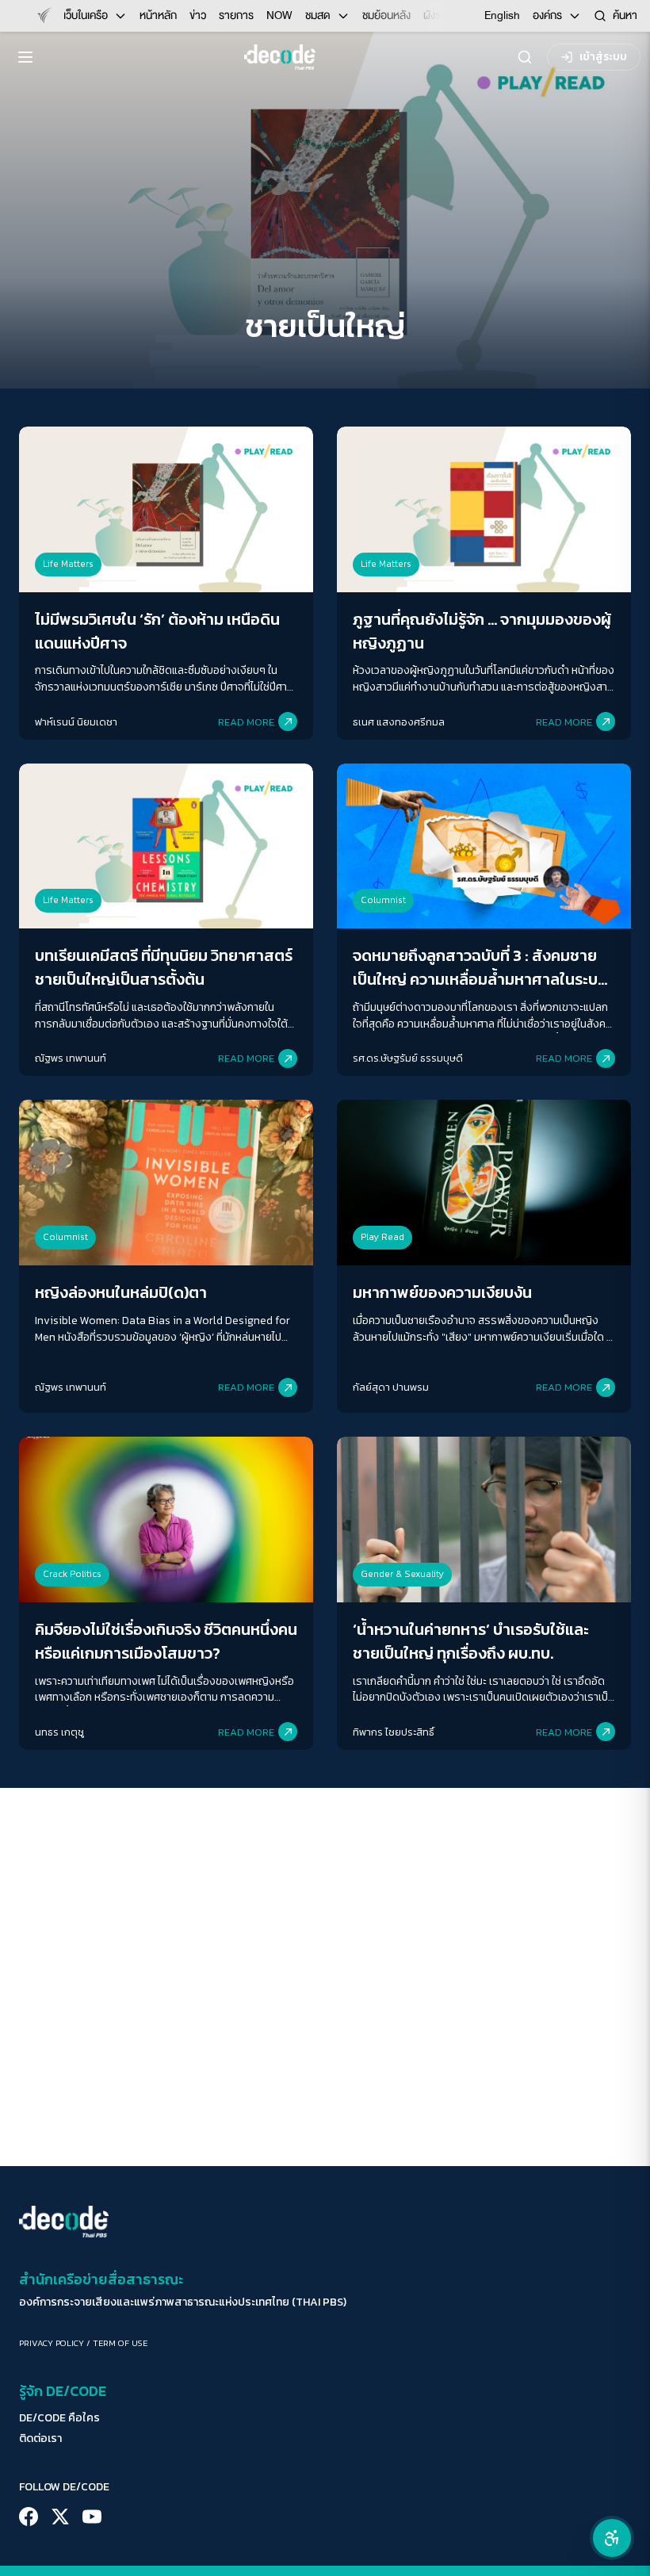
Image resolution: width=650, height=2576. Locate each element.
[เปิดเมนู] (25, 57)
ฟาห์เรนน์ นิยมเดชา (76, 722)
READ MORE (246, 722)
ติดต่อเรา (40, 2439)
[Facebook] (29, 2517)
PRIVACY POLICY (52, 2343)
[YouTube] (92, 2517)
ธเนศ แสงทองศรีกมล (399, 722)
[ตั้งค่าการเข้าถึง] (612, 2538)
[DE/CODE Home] (280, 57)
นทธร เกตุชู (59, 1732)
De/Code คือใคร (59, 2418)
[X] (60, 2517)
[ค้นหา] (525, 57)
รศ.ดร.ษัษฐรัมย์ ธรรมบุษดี (408, 1058)
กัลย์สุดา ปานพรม (391, 1387)
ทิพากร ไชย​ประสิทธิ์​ (394, 1732)
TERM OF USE (120, 2343)
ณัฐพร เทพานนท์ (71, 1058)
